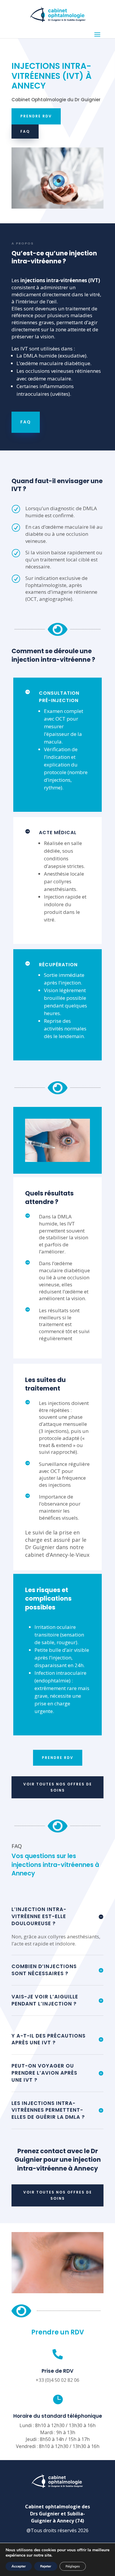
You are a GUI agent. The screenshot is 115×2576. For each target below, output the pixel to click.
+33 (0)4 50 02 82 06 (57, 2380)
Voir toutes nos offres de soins (58, 1787)
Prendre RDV (36, 116)
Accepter (19, 2566)
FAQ (25, 131)
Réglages (73, 2566)
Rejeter (46, 2566)
